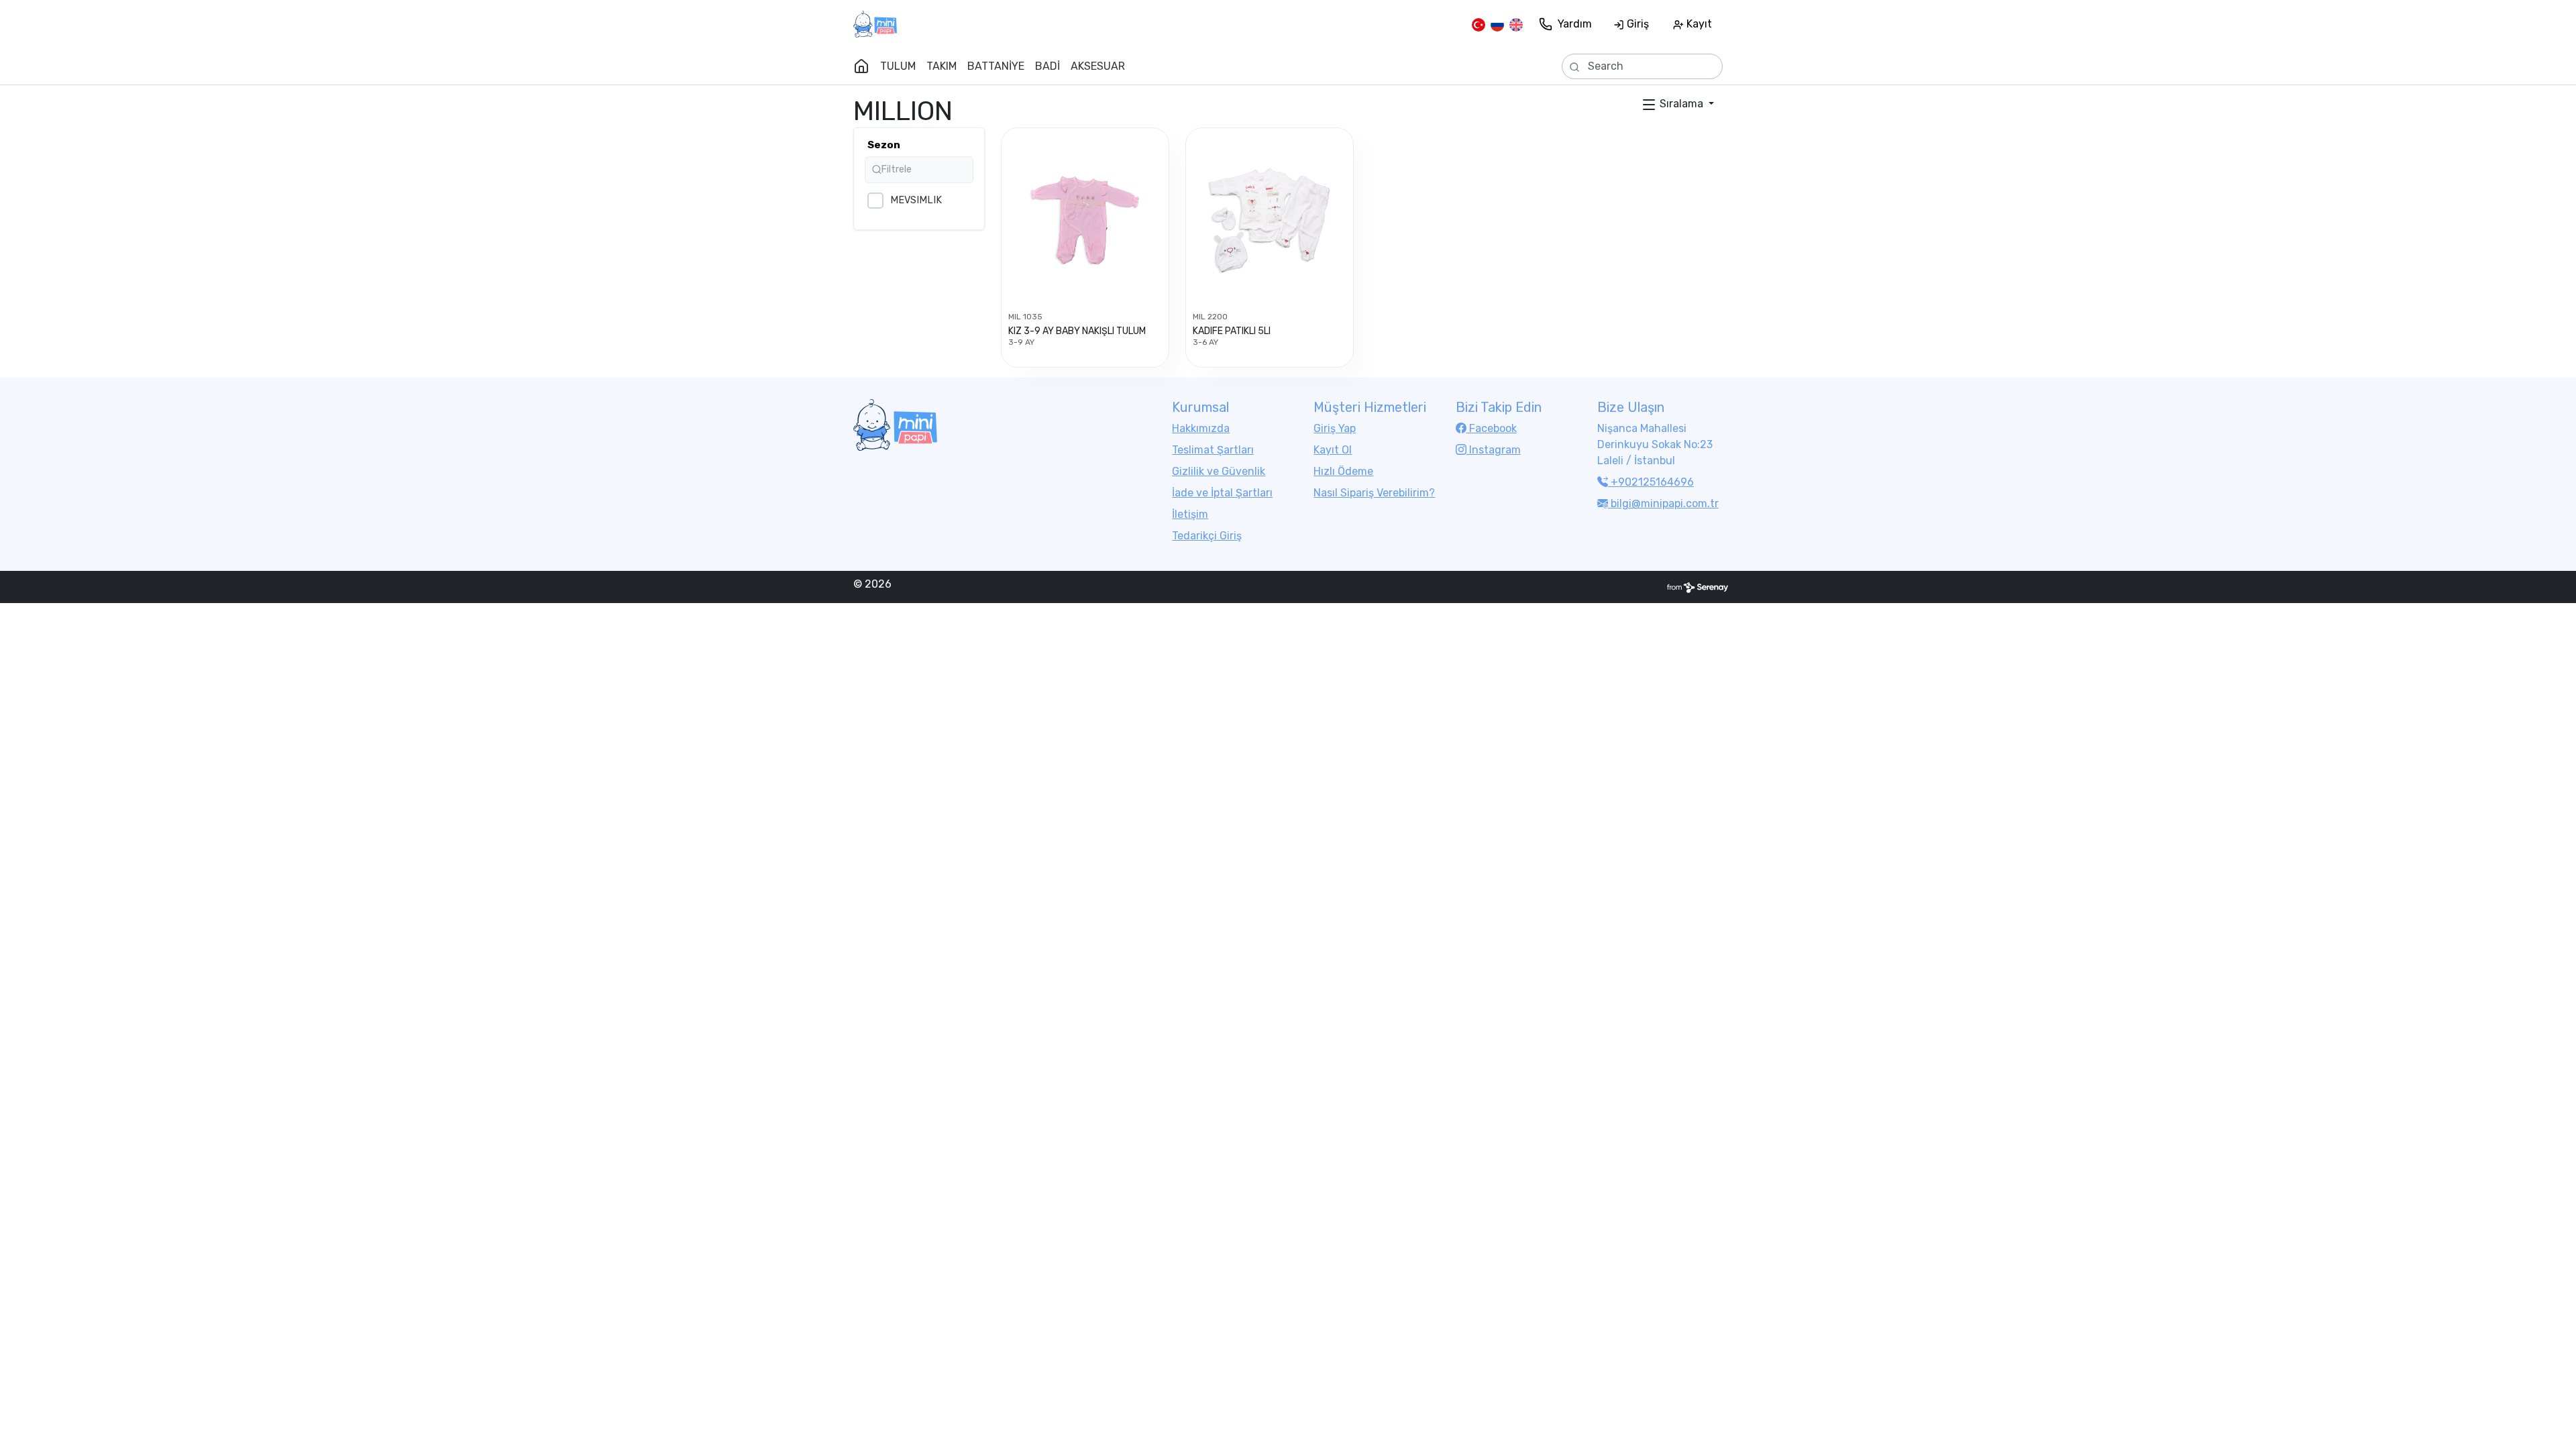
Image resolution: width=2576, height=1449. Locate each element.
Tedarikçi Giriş (1207, 536)
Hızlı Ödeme (1343, 471)
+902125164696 (1651, 482)
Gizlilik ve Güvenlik (1219, 471)
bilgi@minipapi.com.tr (1665, 503)
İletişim (1190, 514)
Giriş (1636, 24)
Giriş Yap (1335, 428)
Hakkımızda (1201, 428)
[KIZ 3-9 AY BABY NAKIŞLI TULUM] (1085, 220)
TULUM (898, 66)
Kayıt (1698, 24)
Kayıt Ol (1333, 450)
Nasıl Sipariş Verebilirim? (1374, 493)
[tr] (1479, 24)
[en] (1516, 24)
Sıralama (1681, 104)
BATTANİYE (996, 66)
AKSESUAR (1098, 66)
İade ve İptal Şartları (1222, 493)
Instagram (1494, 450)
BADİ (1048, 66)
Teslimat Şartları (1213, 450)
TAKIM (942, 66)
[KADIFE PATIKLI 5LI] (1270, 220)
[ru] (1497, 24)
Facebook (1492, 428)
